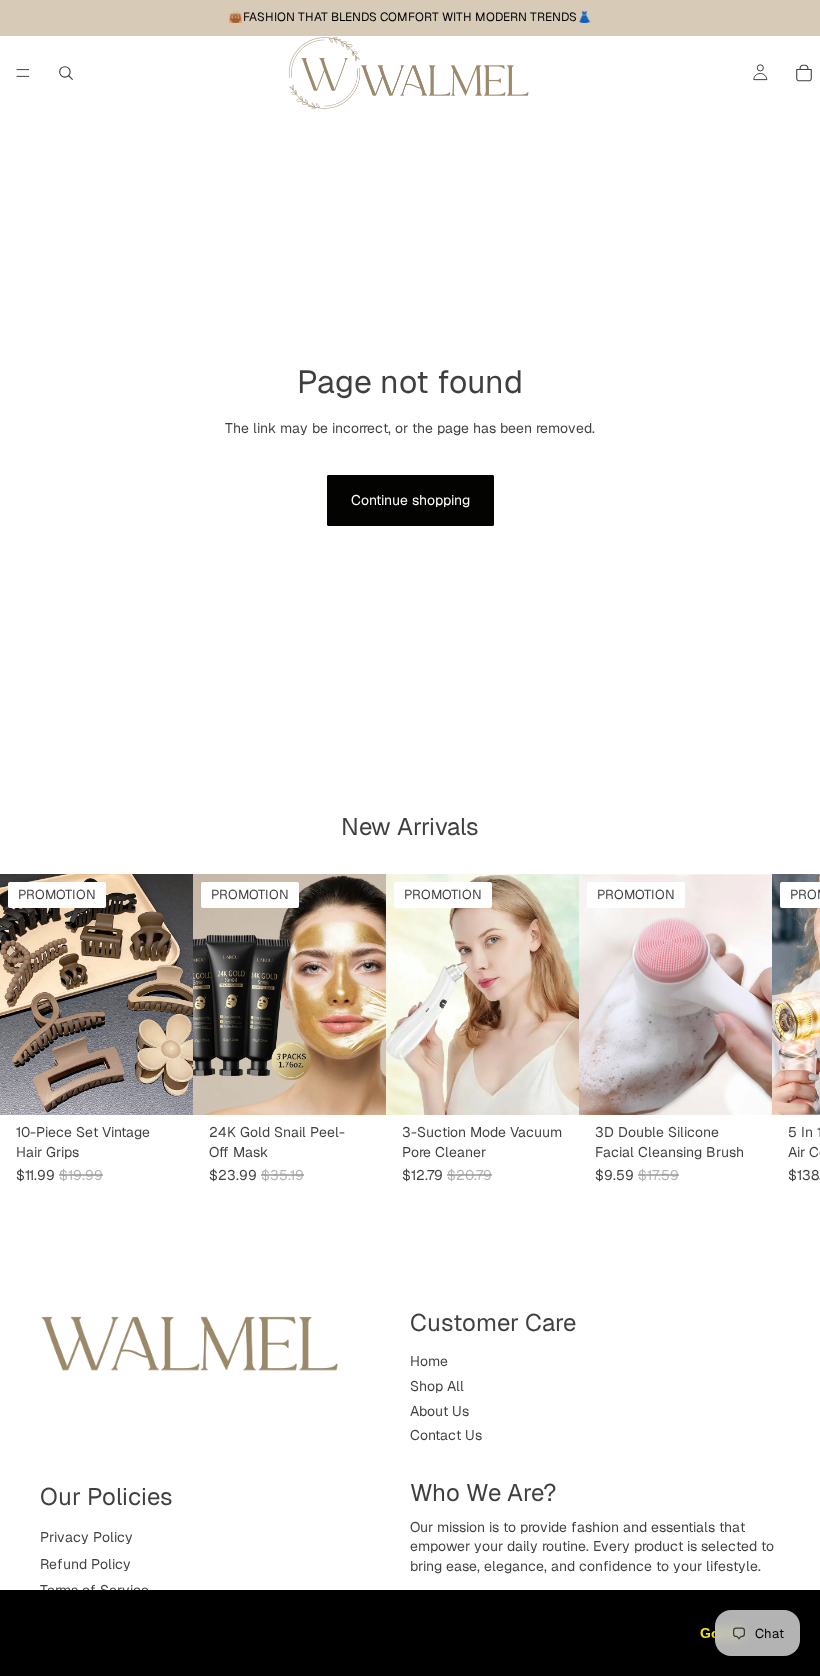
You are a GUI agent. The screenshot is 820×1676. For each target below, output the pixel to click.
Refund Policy (85, 1563)
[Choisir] (162, 1084)
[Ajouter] (355, 1084)
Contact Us (446, 1435)
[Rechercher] (66, 73)
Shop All (437, 1386)
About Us (439, 1410)
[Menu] (23, 73)
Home (429, 1361)
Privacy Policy (86, 1537)
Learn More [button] (72, 1644)
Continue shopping (410, 500)
